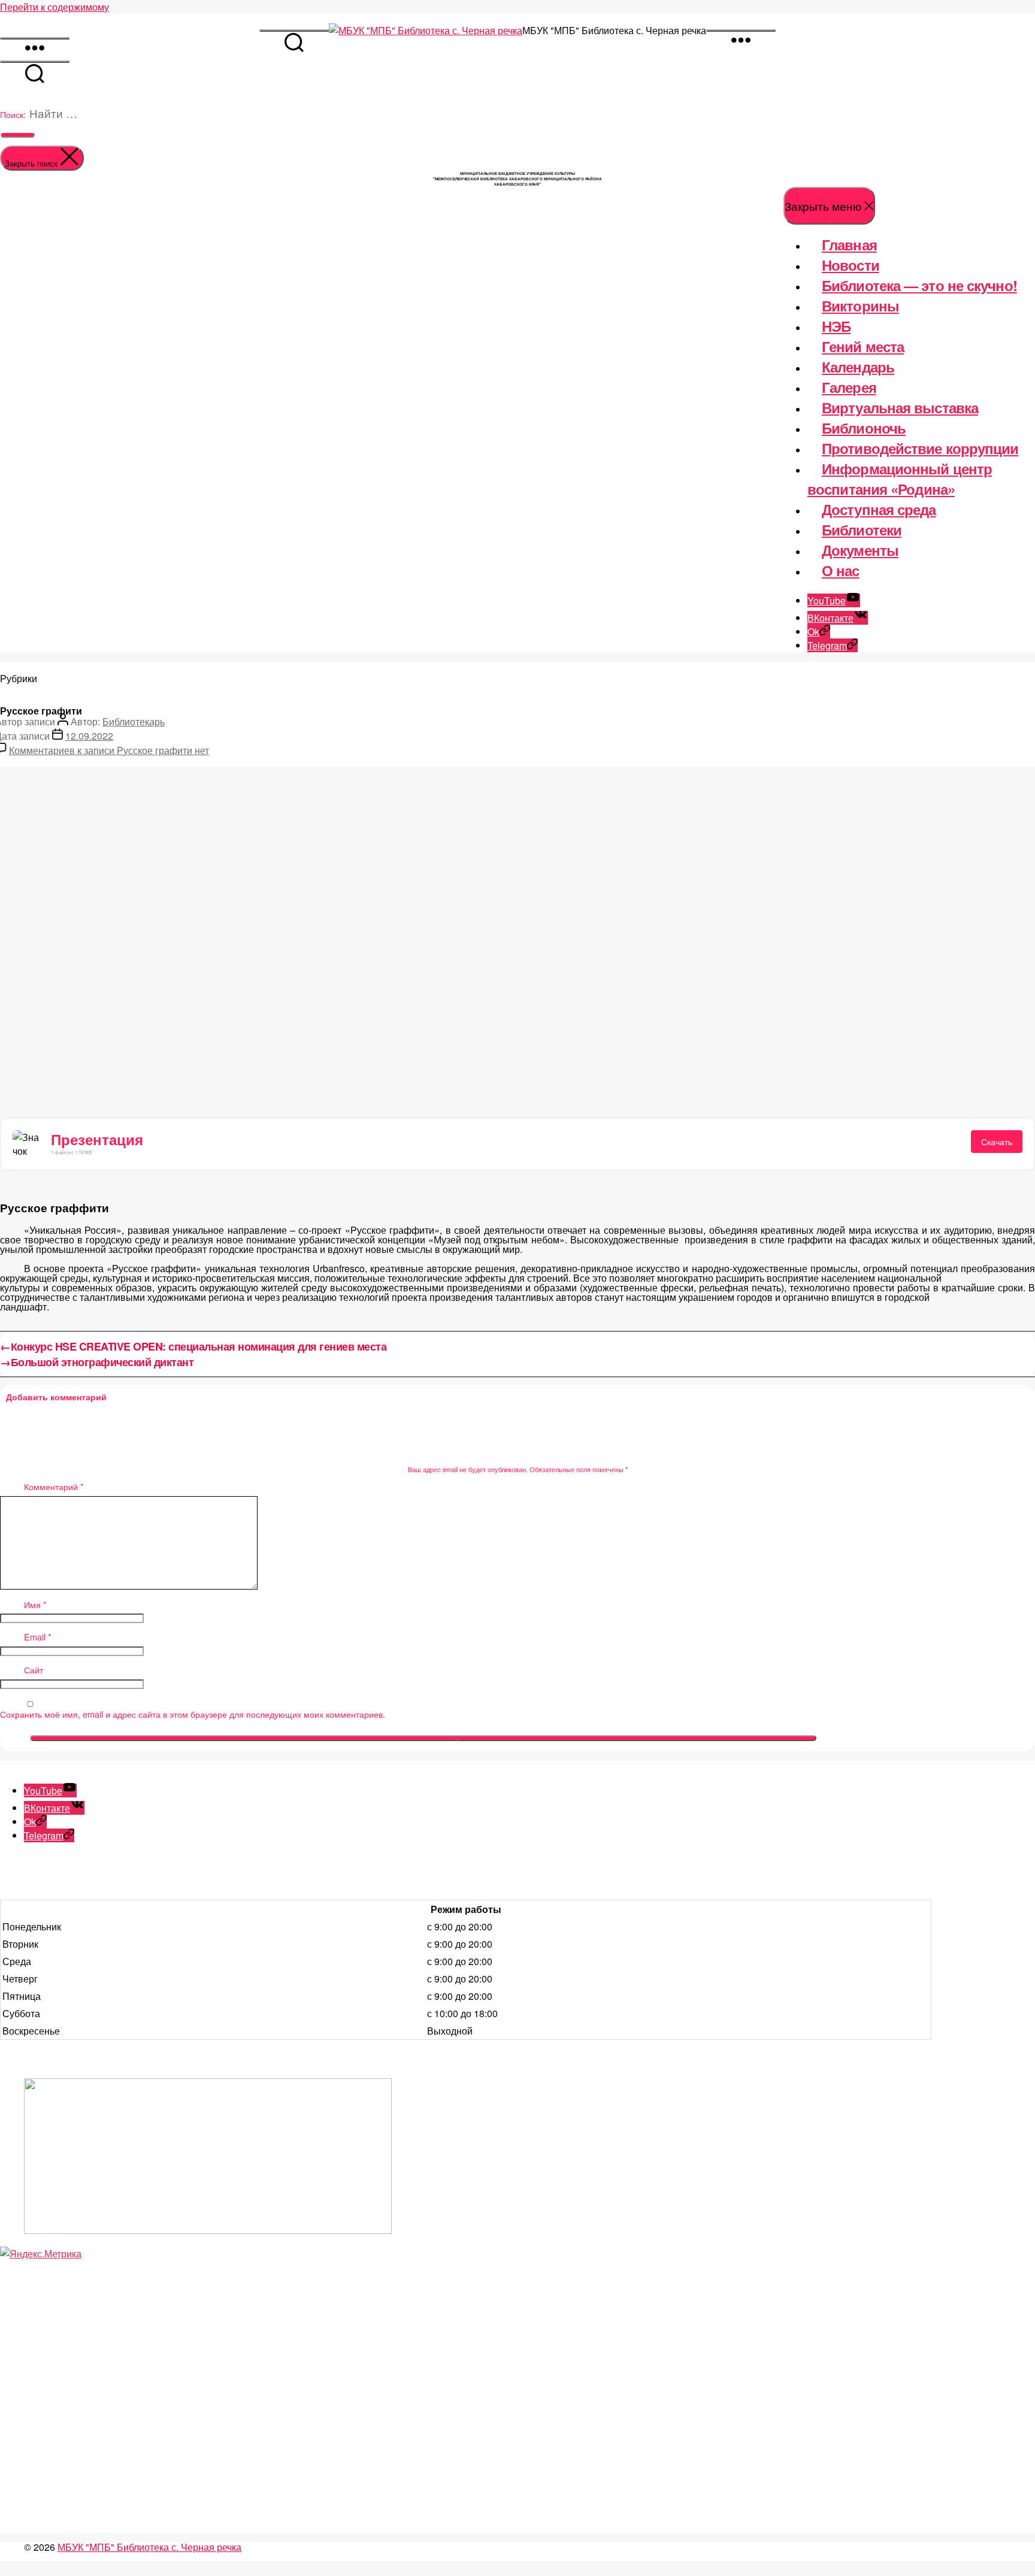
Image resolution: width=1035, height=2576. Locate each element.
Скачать (997, 1142)
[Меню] (741, 31)
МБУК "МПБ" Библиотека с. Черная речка (149, 2547)
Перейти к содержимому (55, 7)
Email (38, 1637)
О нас (841, 570)
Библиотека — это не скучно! (919, 285)
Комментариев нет (109, 750)
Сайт (34, 1670)
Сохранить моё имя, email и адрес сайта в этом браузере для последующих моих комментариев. (193, 1714)
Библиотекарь (134, 721)
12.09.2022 (89, 736)
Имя (35, 1605)
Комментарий (54, 1487)
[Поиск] (294, 31)
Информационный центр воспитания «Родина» (900, 479)
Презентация (97, 1139)
